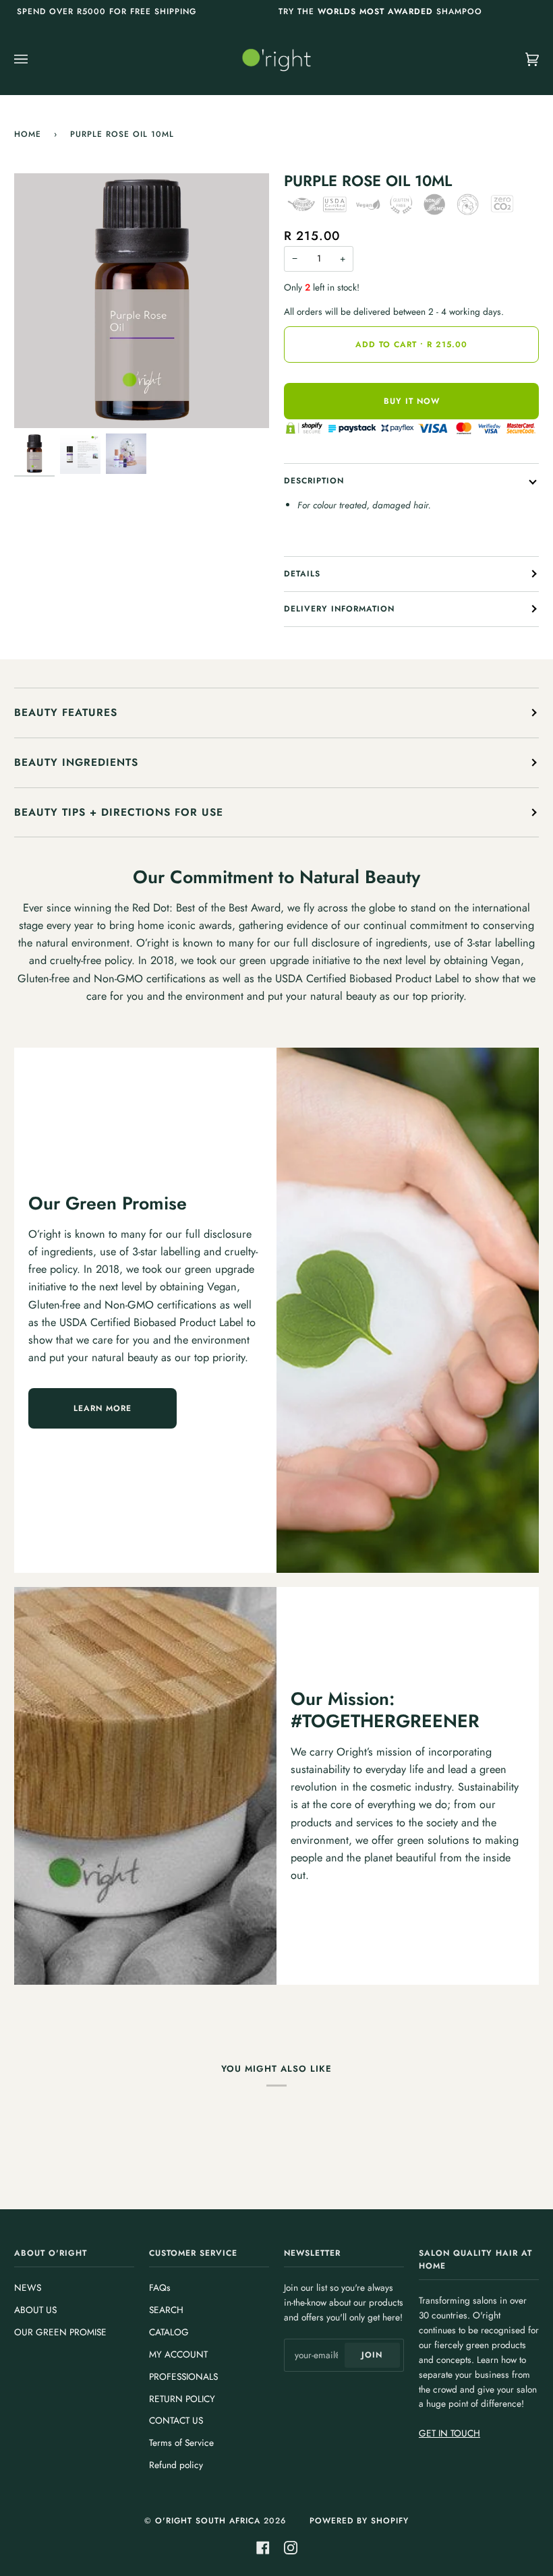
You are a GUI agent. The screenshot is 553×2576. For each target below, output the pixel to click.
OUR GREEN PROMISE (60, 2332)
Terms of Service (181, 2443)
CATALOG (169, 2332)
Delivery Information (339, 609)
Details (302, 574)
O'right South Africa (208, 2521)
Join (372, 2355)
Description (314, 481)
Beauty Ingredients (76, 762)
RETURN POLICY (182, 2399)
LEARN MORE (103, 1408)
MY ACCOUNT (178, 2354)
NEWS (28, 2287)
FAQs (160, 2287)
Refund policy (176, 2465)
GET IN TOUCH (449, 2433)
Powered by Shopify (359, 2521)
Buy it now (412, 401)
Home (28, 134)
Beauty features (66, 712)
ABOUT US (35, 2310)
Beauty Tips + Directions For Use (119, 812)
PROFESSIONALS (183, 2376)
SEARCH (166, 2310)
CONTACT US (176, 2420)
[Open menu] (34, 59)
